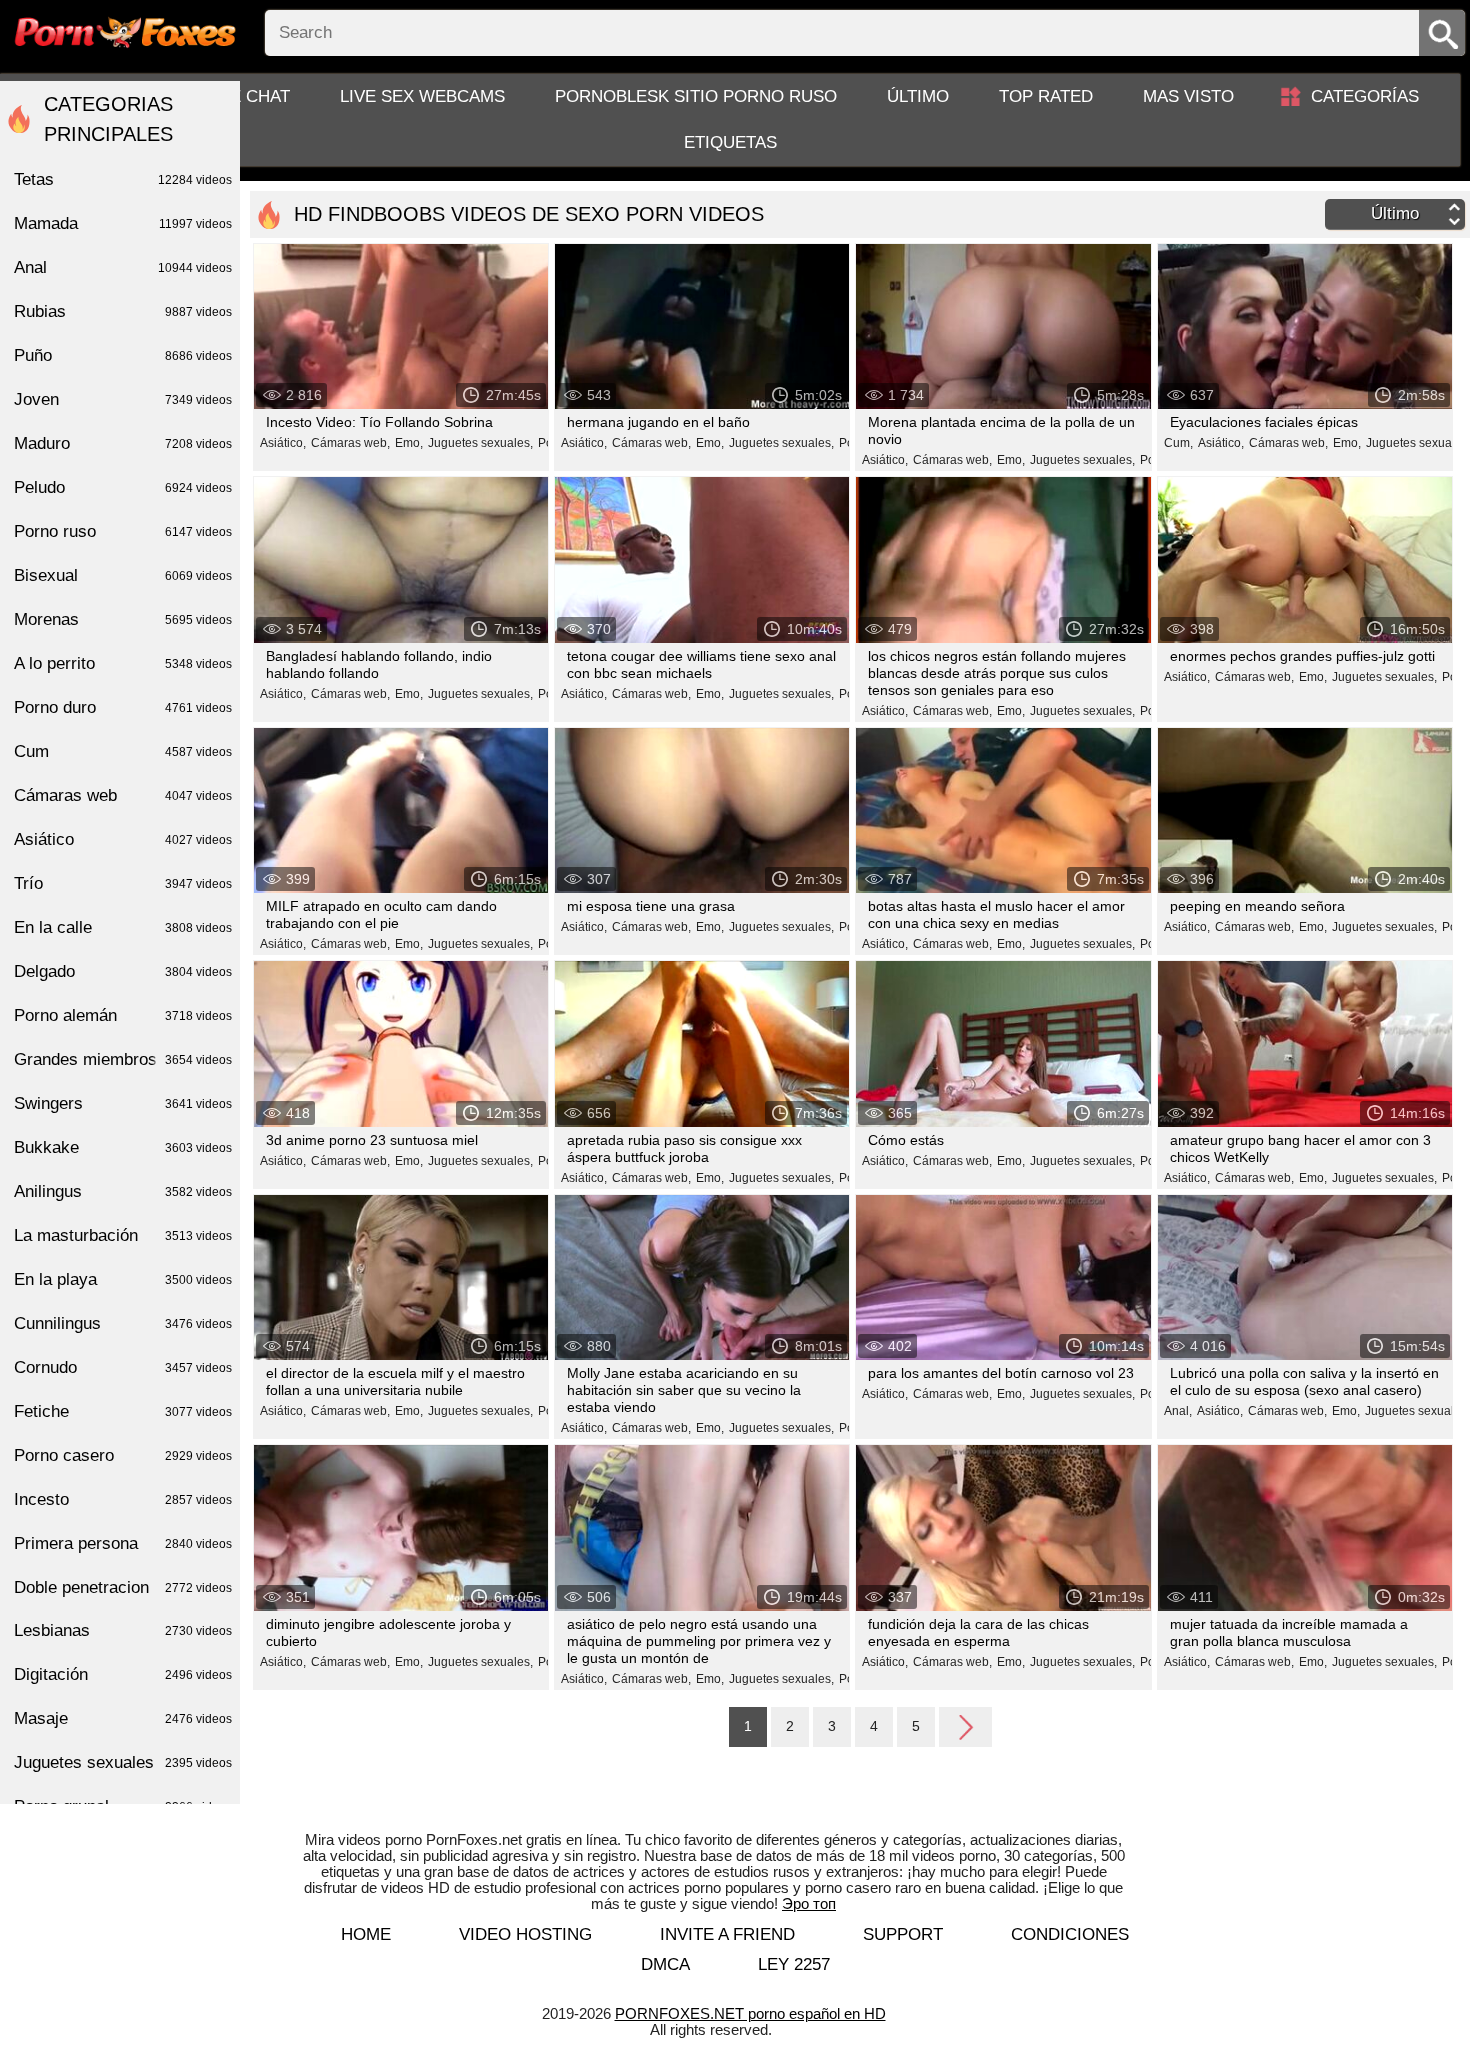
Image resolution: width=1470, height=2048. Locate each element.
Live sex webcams (422, 96)
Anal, (1178, 1411)
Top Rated (1046, 96)
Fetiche (123, 1411)
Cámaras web (123, 795)
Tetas (123, 179)
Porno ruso (123, 531)
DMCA (665, 1964)
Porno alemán (123, 1015)
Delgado (123, 971)
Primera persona (123, 1543)
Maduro (123, 443)
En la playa (123, 1279)
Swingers (123, 1103)
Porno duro (123, 707)
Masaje (123, 1718)
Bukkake (123, 1147)
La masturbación (123, 1235)
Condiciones (1070, 1934)
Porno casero (123, 1455)
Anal (123, 267)
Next (965, 1726)
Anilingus (123, 1191)
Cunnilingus (123, 1323)
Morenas (123, 619)
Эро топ (809, 1903)
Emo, (409, 443)
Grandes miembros (123, 1059)
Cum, (1178, 443)
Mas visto (1188, 96)
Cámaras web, (350, 443)
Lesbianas (123, 1630)
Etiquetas (730, 142)
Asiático (123, 839)
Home (366, 1934)
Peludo (123, 487)
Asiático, (283, 443)
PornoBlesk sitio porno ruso (696, 96)
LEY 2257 (794, 1964)
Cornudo (123, 1367)
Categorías (1365, 96)
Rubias (123, 311)
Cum (123, 751)
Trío (123, 883)
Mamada (123, 223)
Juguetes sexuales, (480, 443)
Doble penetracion (123, 1587)
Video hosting (525, 1934)
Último (918, 96)
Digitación (123, 1674)
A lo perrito (123, 663)
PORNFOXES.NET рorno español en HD (750, 2013)
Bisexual (123, 575)
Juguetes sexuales (123, 1762)
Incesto (123, 1499)
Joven (123, 399)
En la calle (123, 927)
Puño (123, 355)
